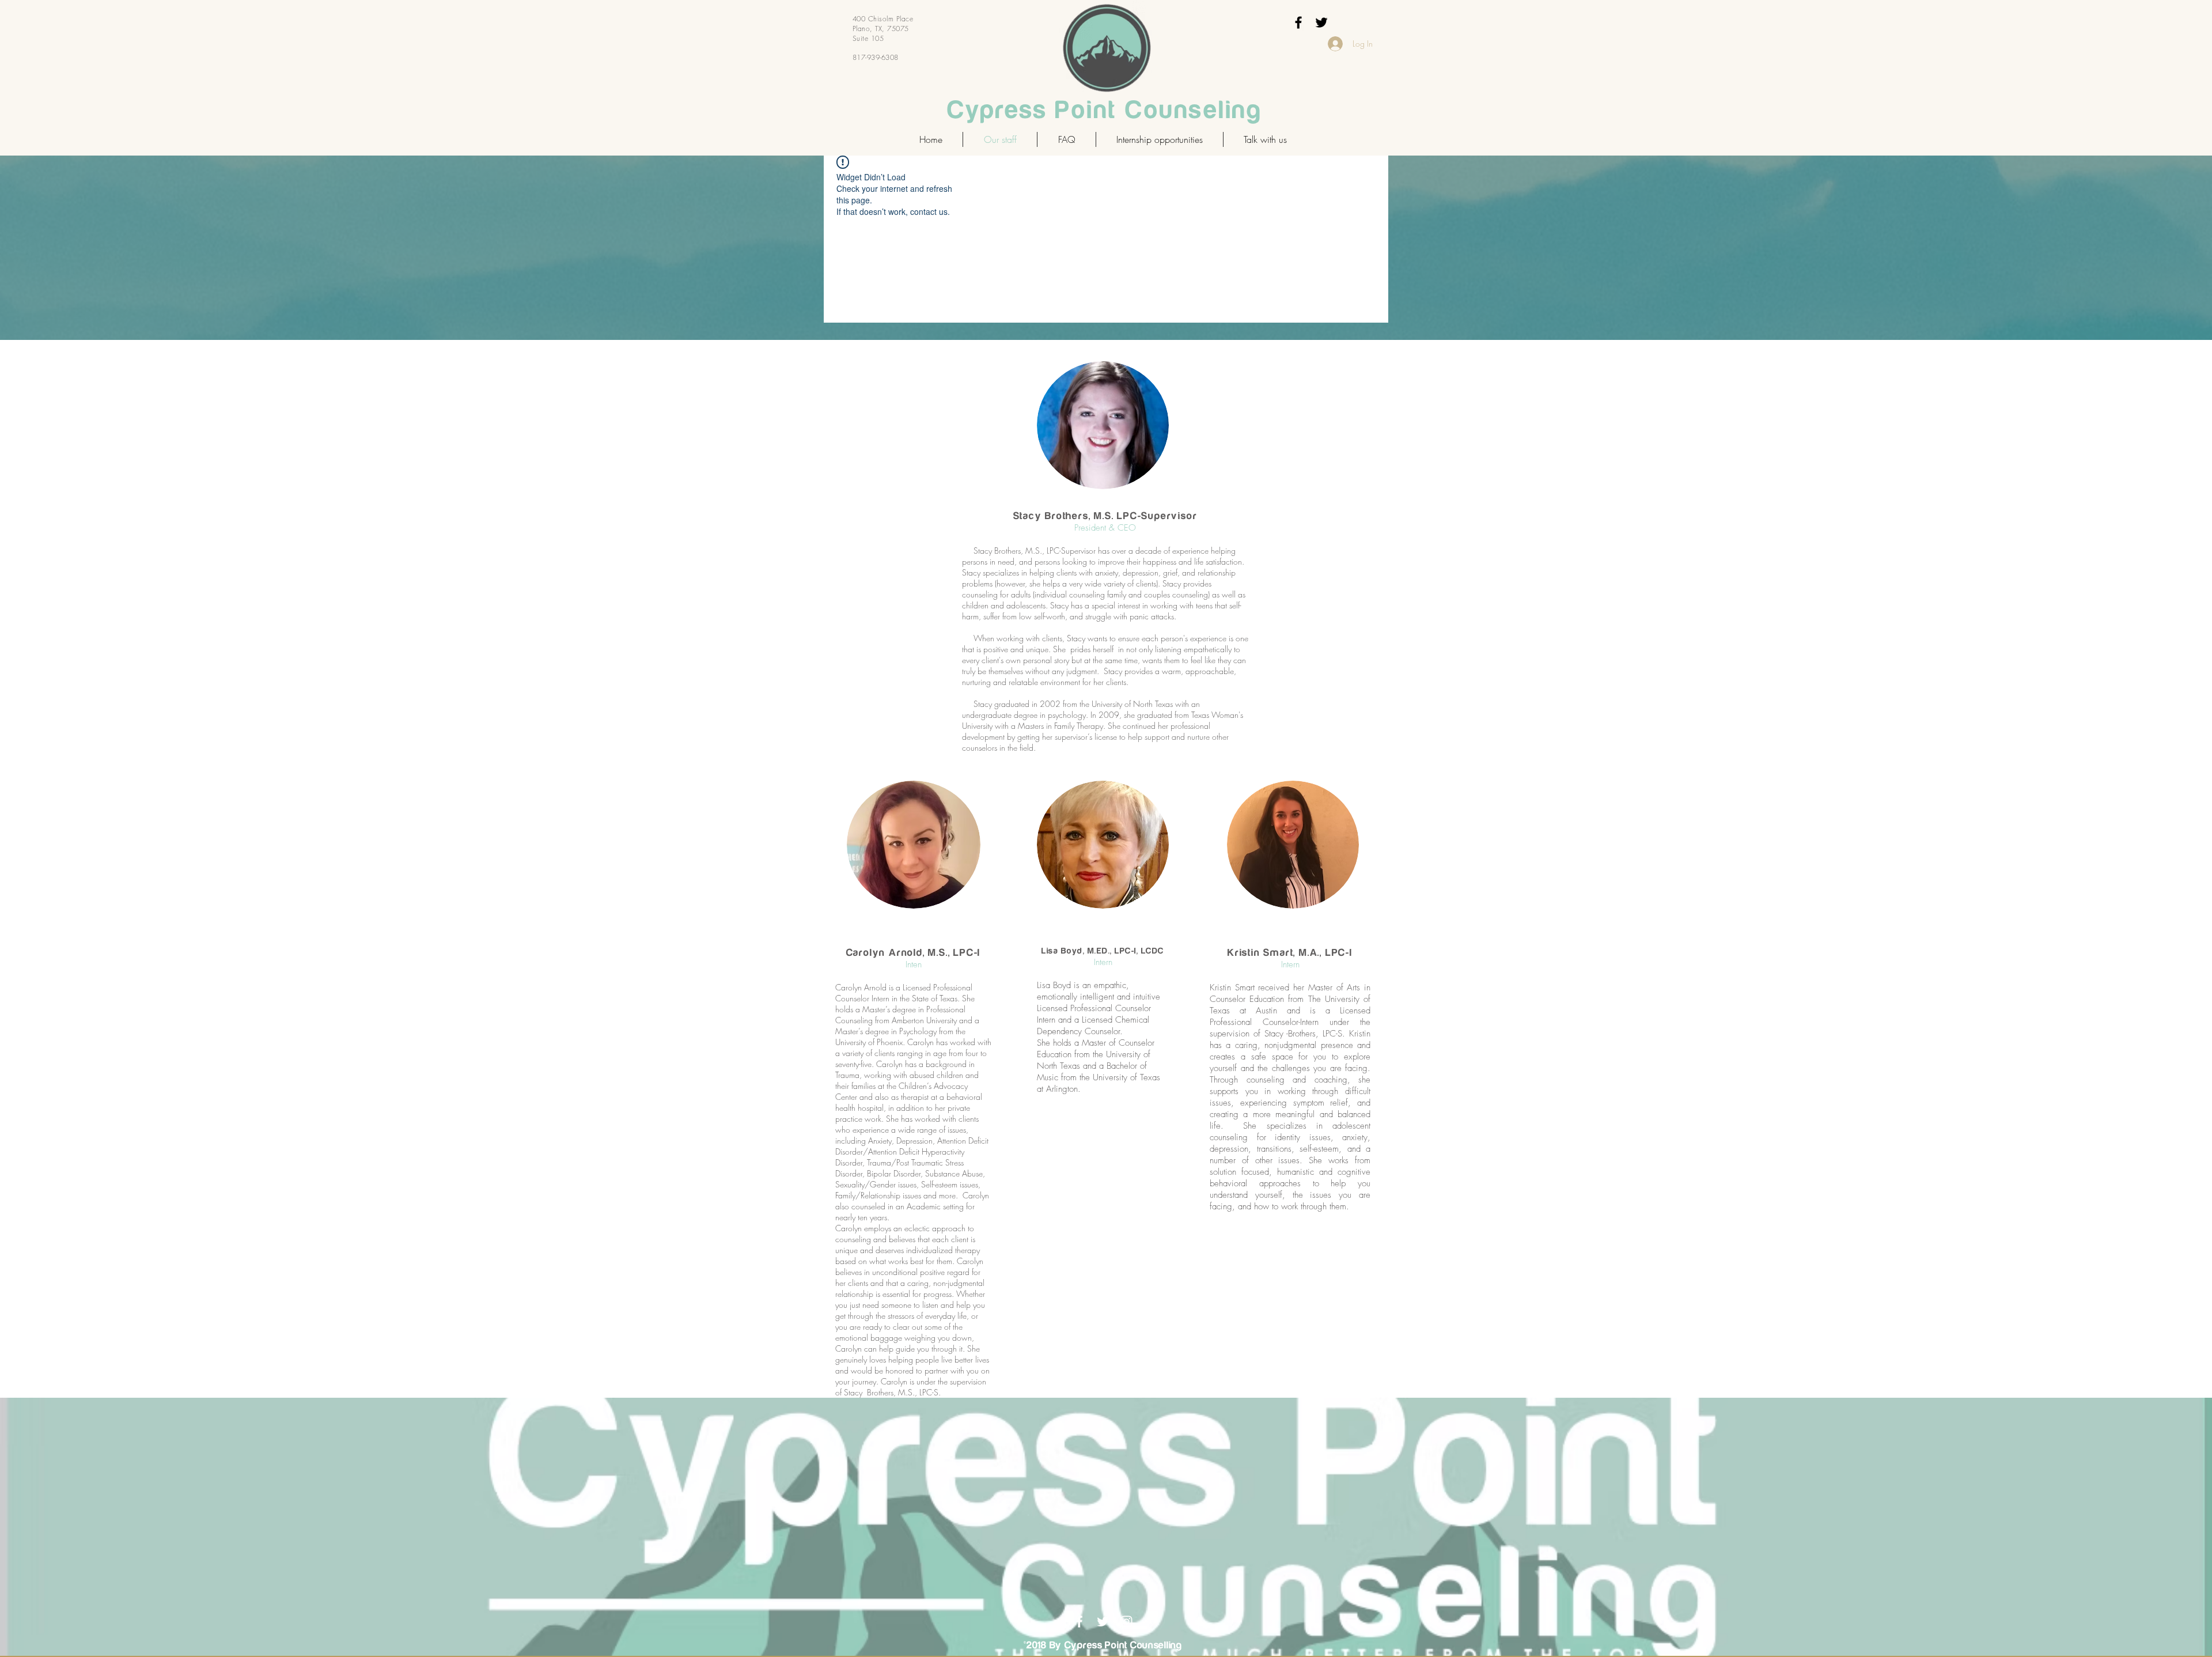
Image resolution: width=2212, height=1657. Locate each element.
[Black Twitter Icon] (1321, 22)
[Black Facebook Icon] (1298, 22)
